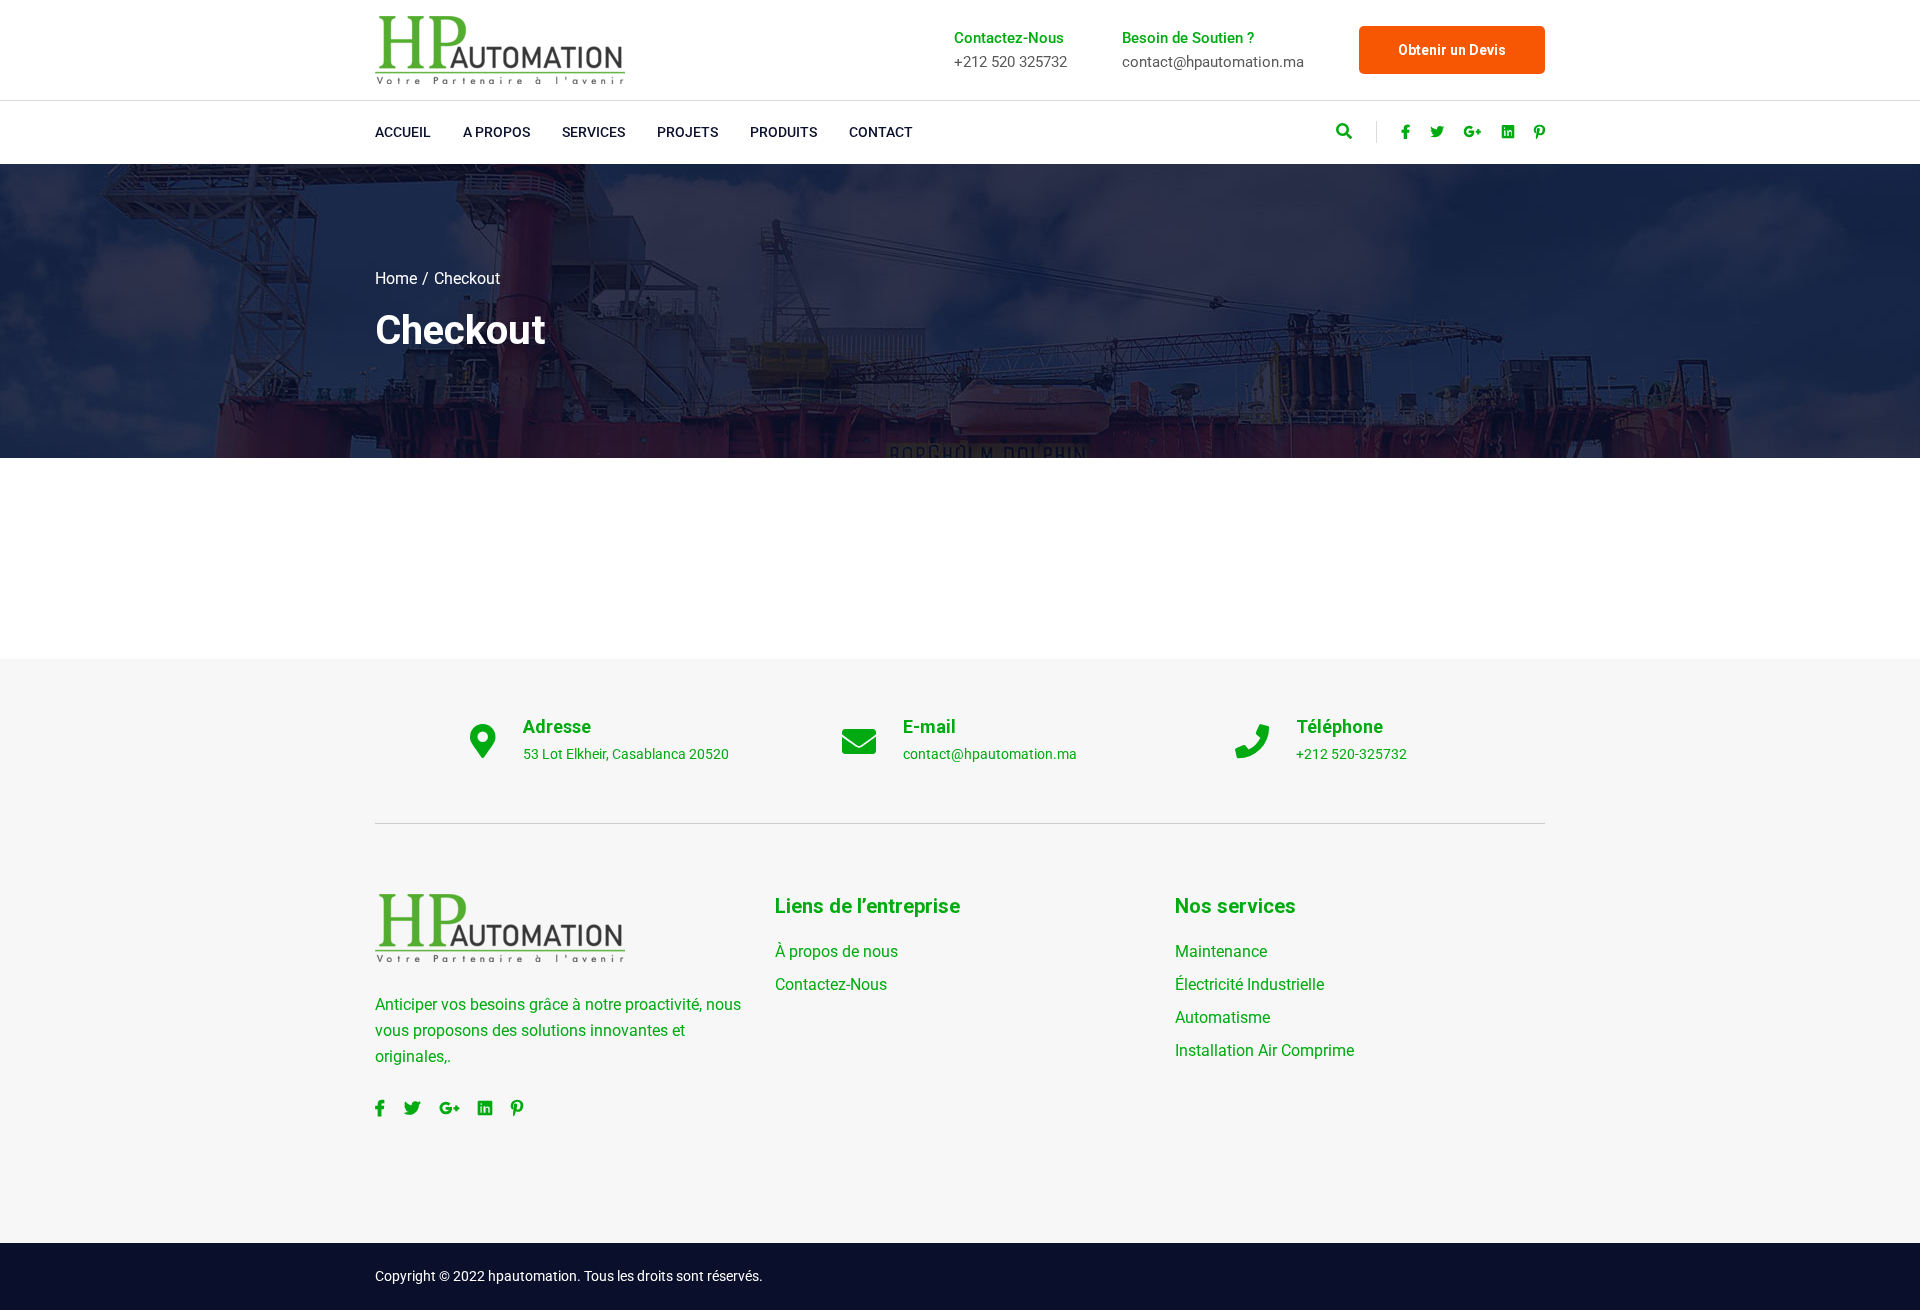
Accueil (403, 132)
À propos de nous (836, 951)
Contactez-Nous (831, 984)
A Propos (496, 132)
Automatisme (1222, 1017)
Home (396, 278)
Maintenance (1221, 951)
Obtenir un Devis (1452, 50)
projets (687, 132)
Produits (783, 132)
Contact (881, 132)
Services (593, 132)
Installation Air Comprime (1264, 1050)
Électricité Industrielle (1249, 984)
